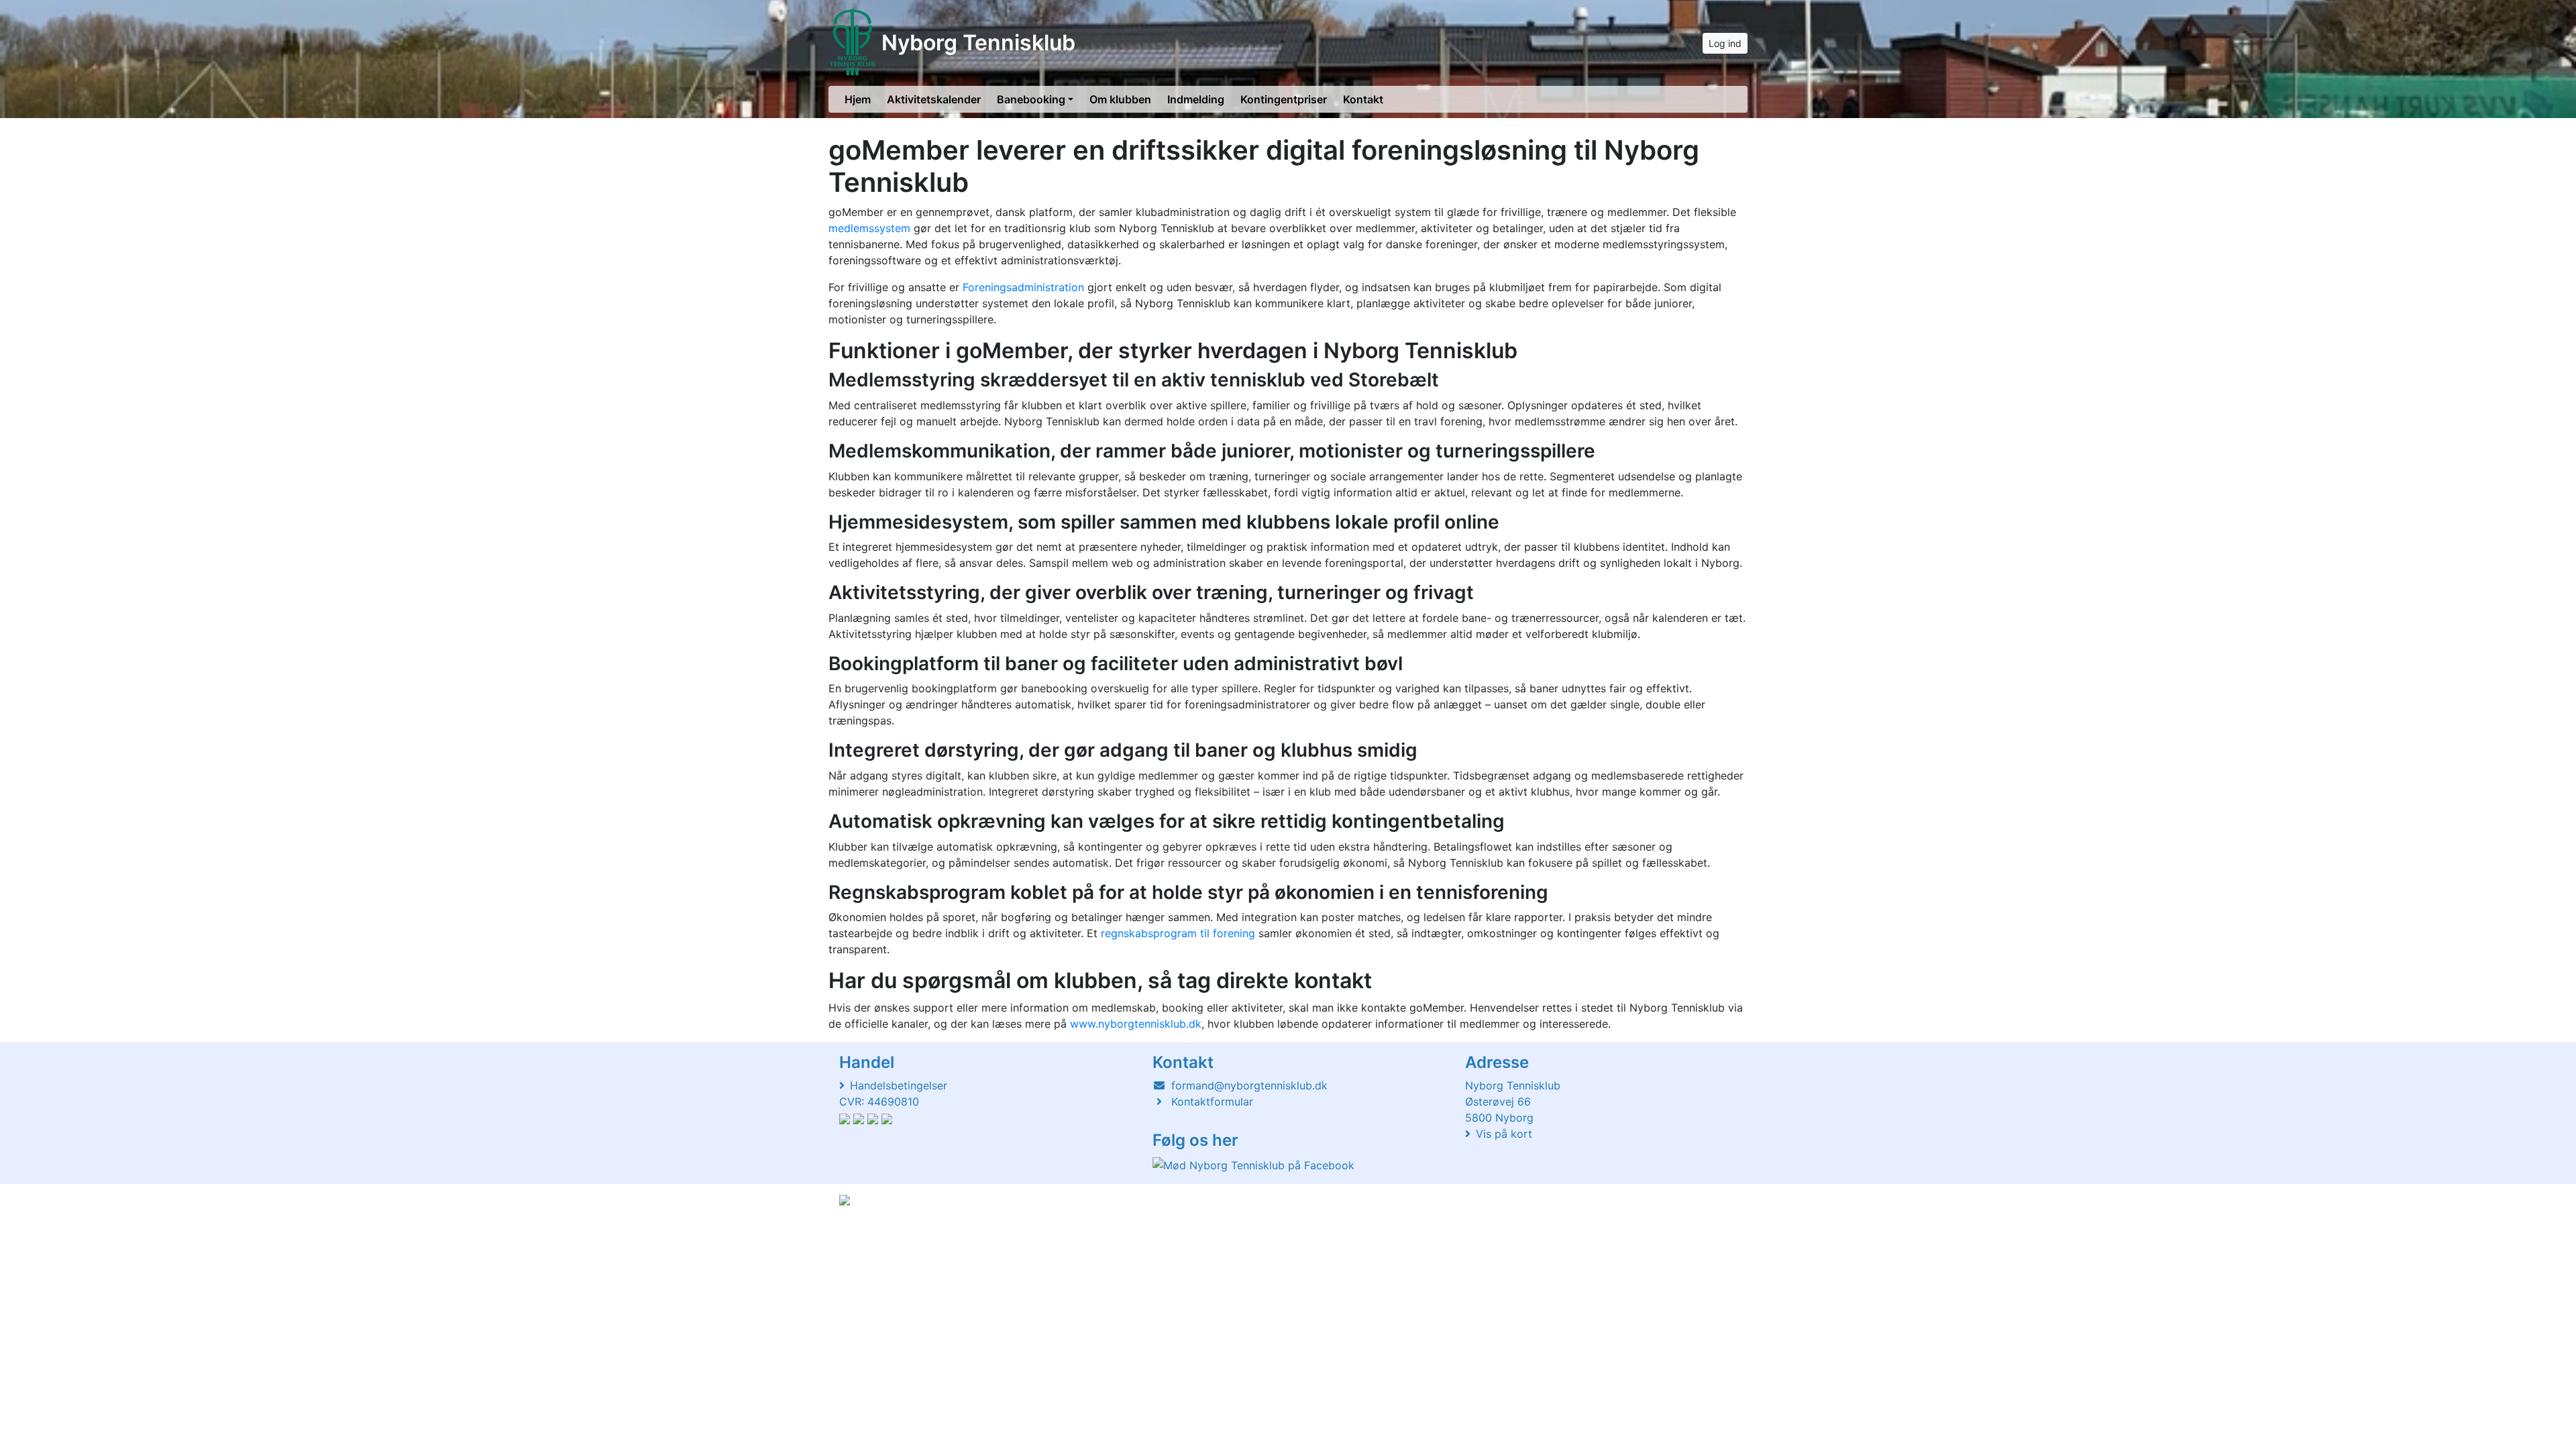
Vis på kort (1504, 1134)
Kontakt (1363, 99)
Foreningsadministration (1023, 287)
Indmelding (1196, 99)
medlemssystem (869, 228)
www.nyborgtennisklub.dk (1136, 1024)
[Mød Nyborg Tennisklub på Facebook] (1253, 1165)
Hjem (858, 99)
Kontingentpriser (1284, 99)
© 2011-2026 (867, 1236)
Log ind (1725, 43)
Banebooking (1031, 99)
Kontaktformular (1212, 1102)
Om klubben (1120, 99)
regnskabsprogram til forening (1178, 933)
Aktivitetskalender (934, 99)
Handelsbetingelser (899, 1085)
